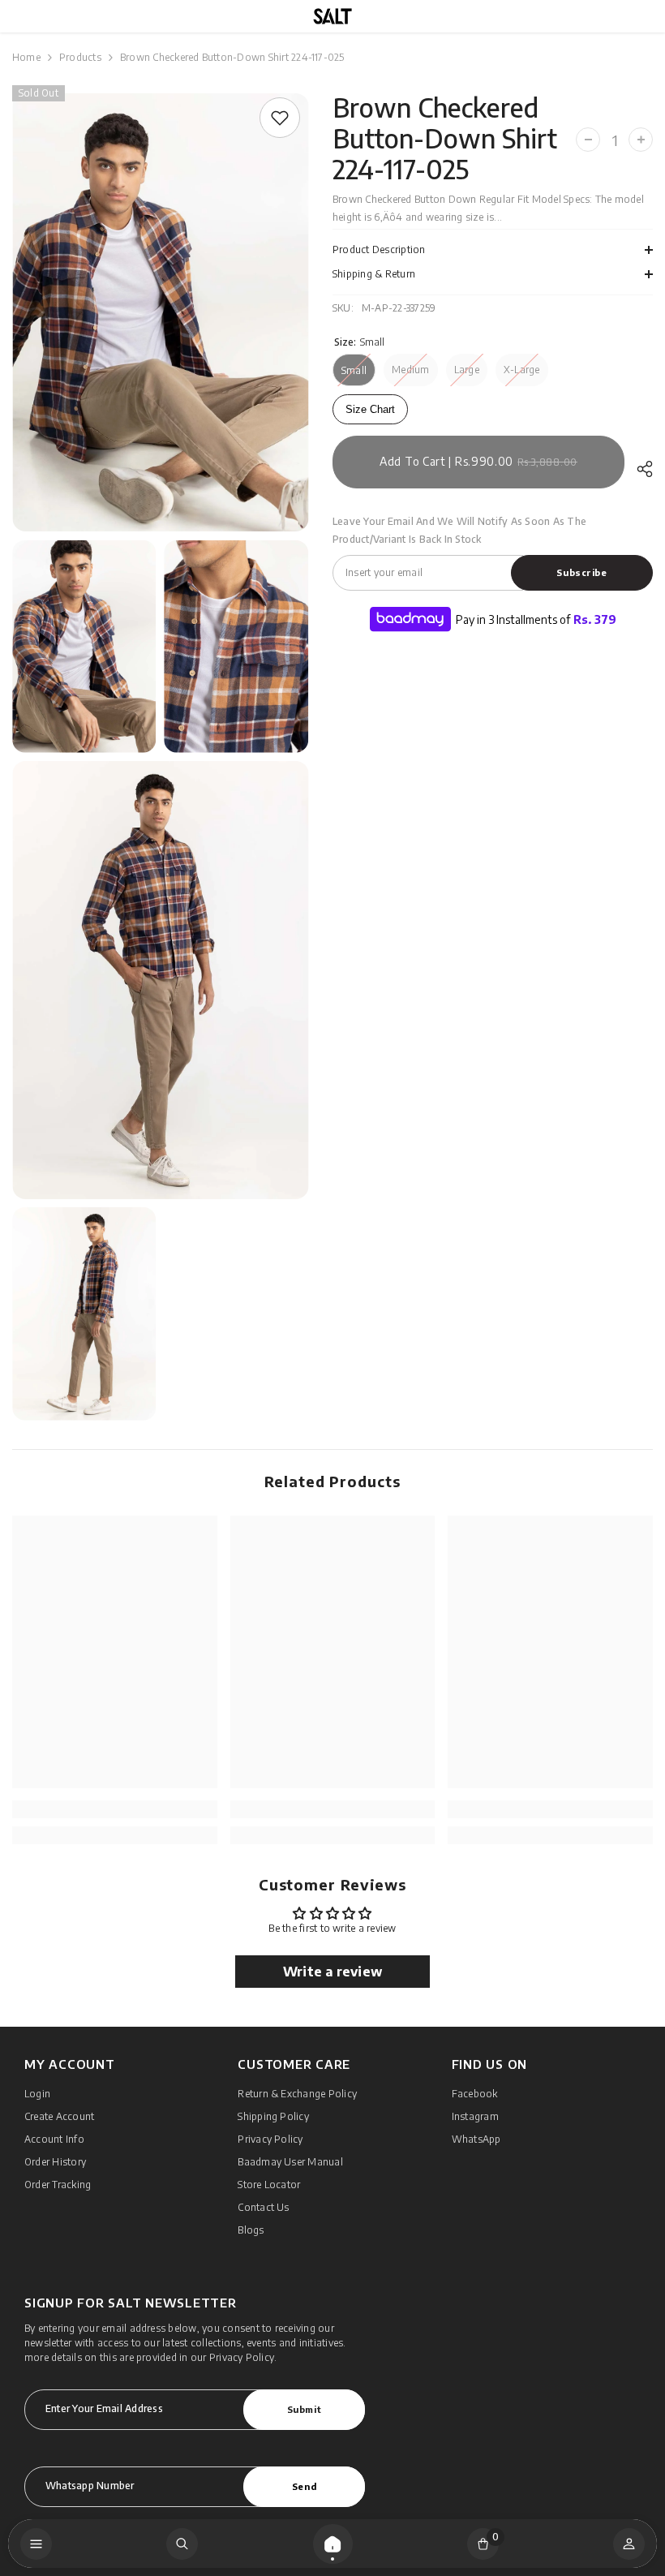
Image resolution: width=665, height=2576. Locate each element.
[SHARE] (639, 469)
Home (26, 57)
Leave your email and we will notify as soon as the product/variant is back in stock (459, 530)
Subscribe (581, 572)
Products (80, 57)
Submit (304, 2409)
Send (304, 2486)
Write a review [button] (332, 1972)
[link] (280, 118)
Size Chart (370, 409)
